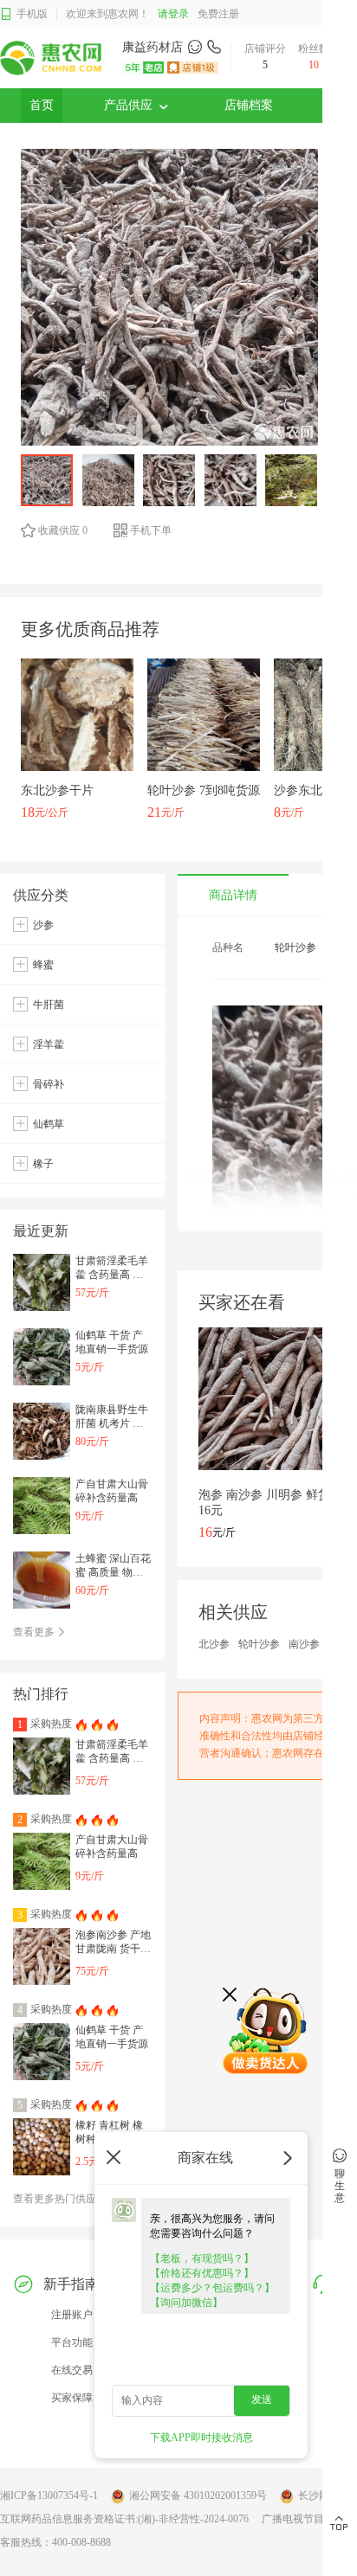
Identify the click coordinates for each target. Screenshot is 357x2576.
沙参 (43, 925)
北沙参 (214, 1644)
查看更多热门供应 (56, 2199)
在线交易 (72, 2370)
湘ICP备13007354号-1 (49, 2496)
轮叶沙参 (259, 1644)
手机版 (32, 14)
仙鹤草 (49, 1124)
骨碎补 (49, 1084)
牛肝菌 (49, 1005)
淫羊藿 (49, 1044)
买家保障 (72, 2398)
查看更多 (35, 1632)
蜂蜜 (43, 965)
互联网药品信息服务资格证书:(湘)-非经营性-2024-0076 (124, 2519)
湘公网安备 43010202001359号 (198, 2496)
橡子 (43, 1164)
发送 (262, 2399)
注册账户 (72, 2315)
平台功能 (72, 2342)
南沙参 (304, 1644)
